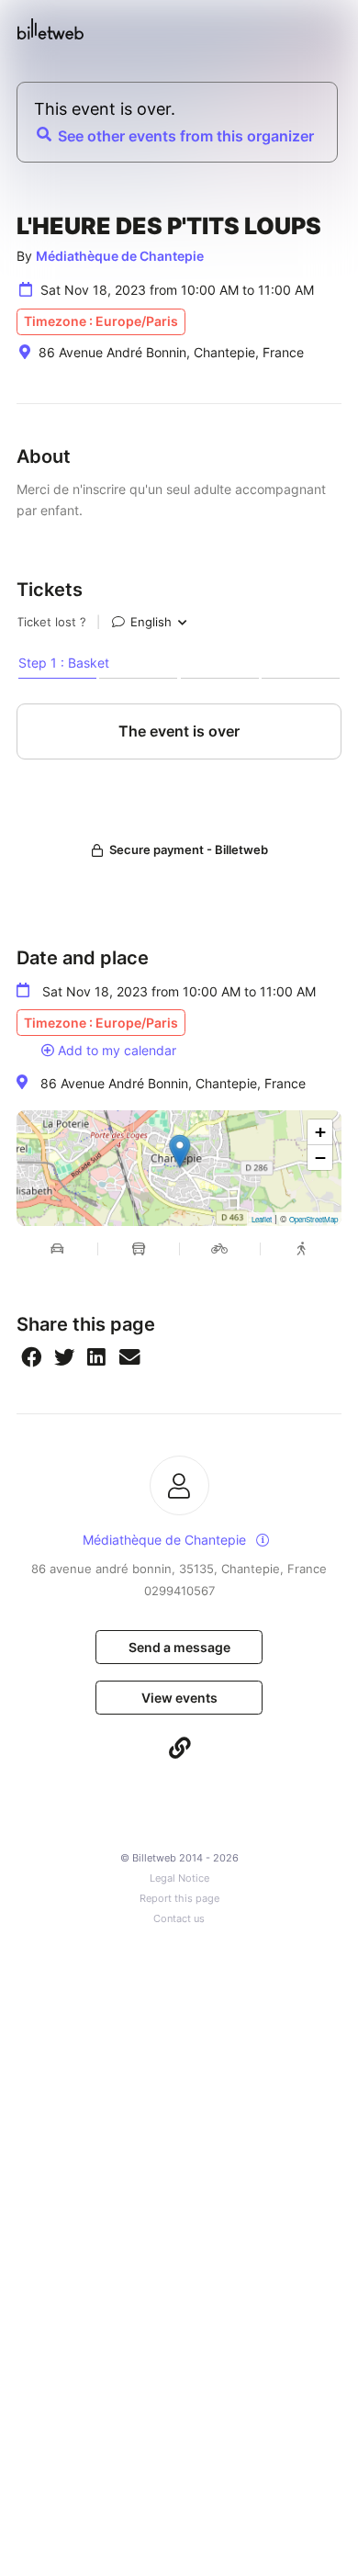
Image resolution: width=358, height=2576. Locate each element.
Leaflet (262, 1219)
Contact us (179, 1919)
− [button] (320, 1158)
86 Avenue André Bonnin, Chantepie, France (173, 1083)
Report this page (179, 1899)
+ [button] (320, 1132)
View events (179, 1698)
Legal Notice (179, 1879)
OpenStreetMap (313, 1219)
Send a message (179, 1647)
